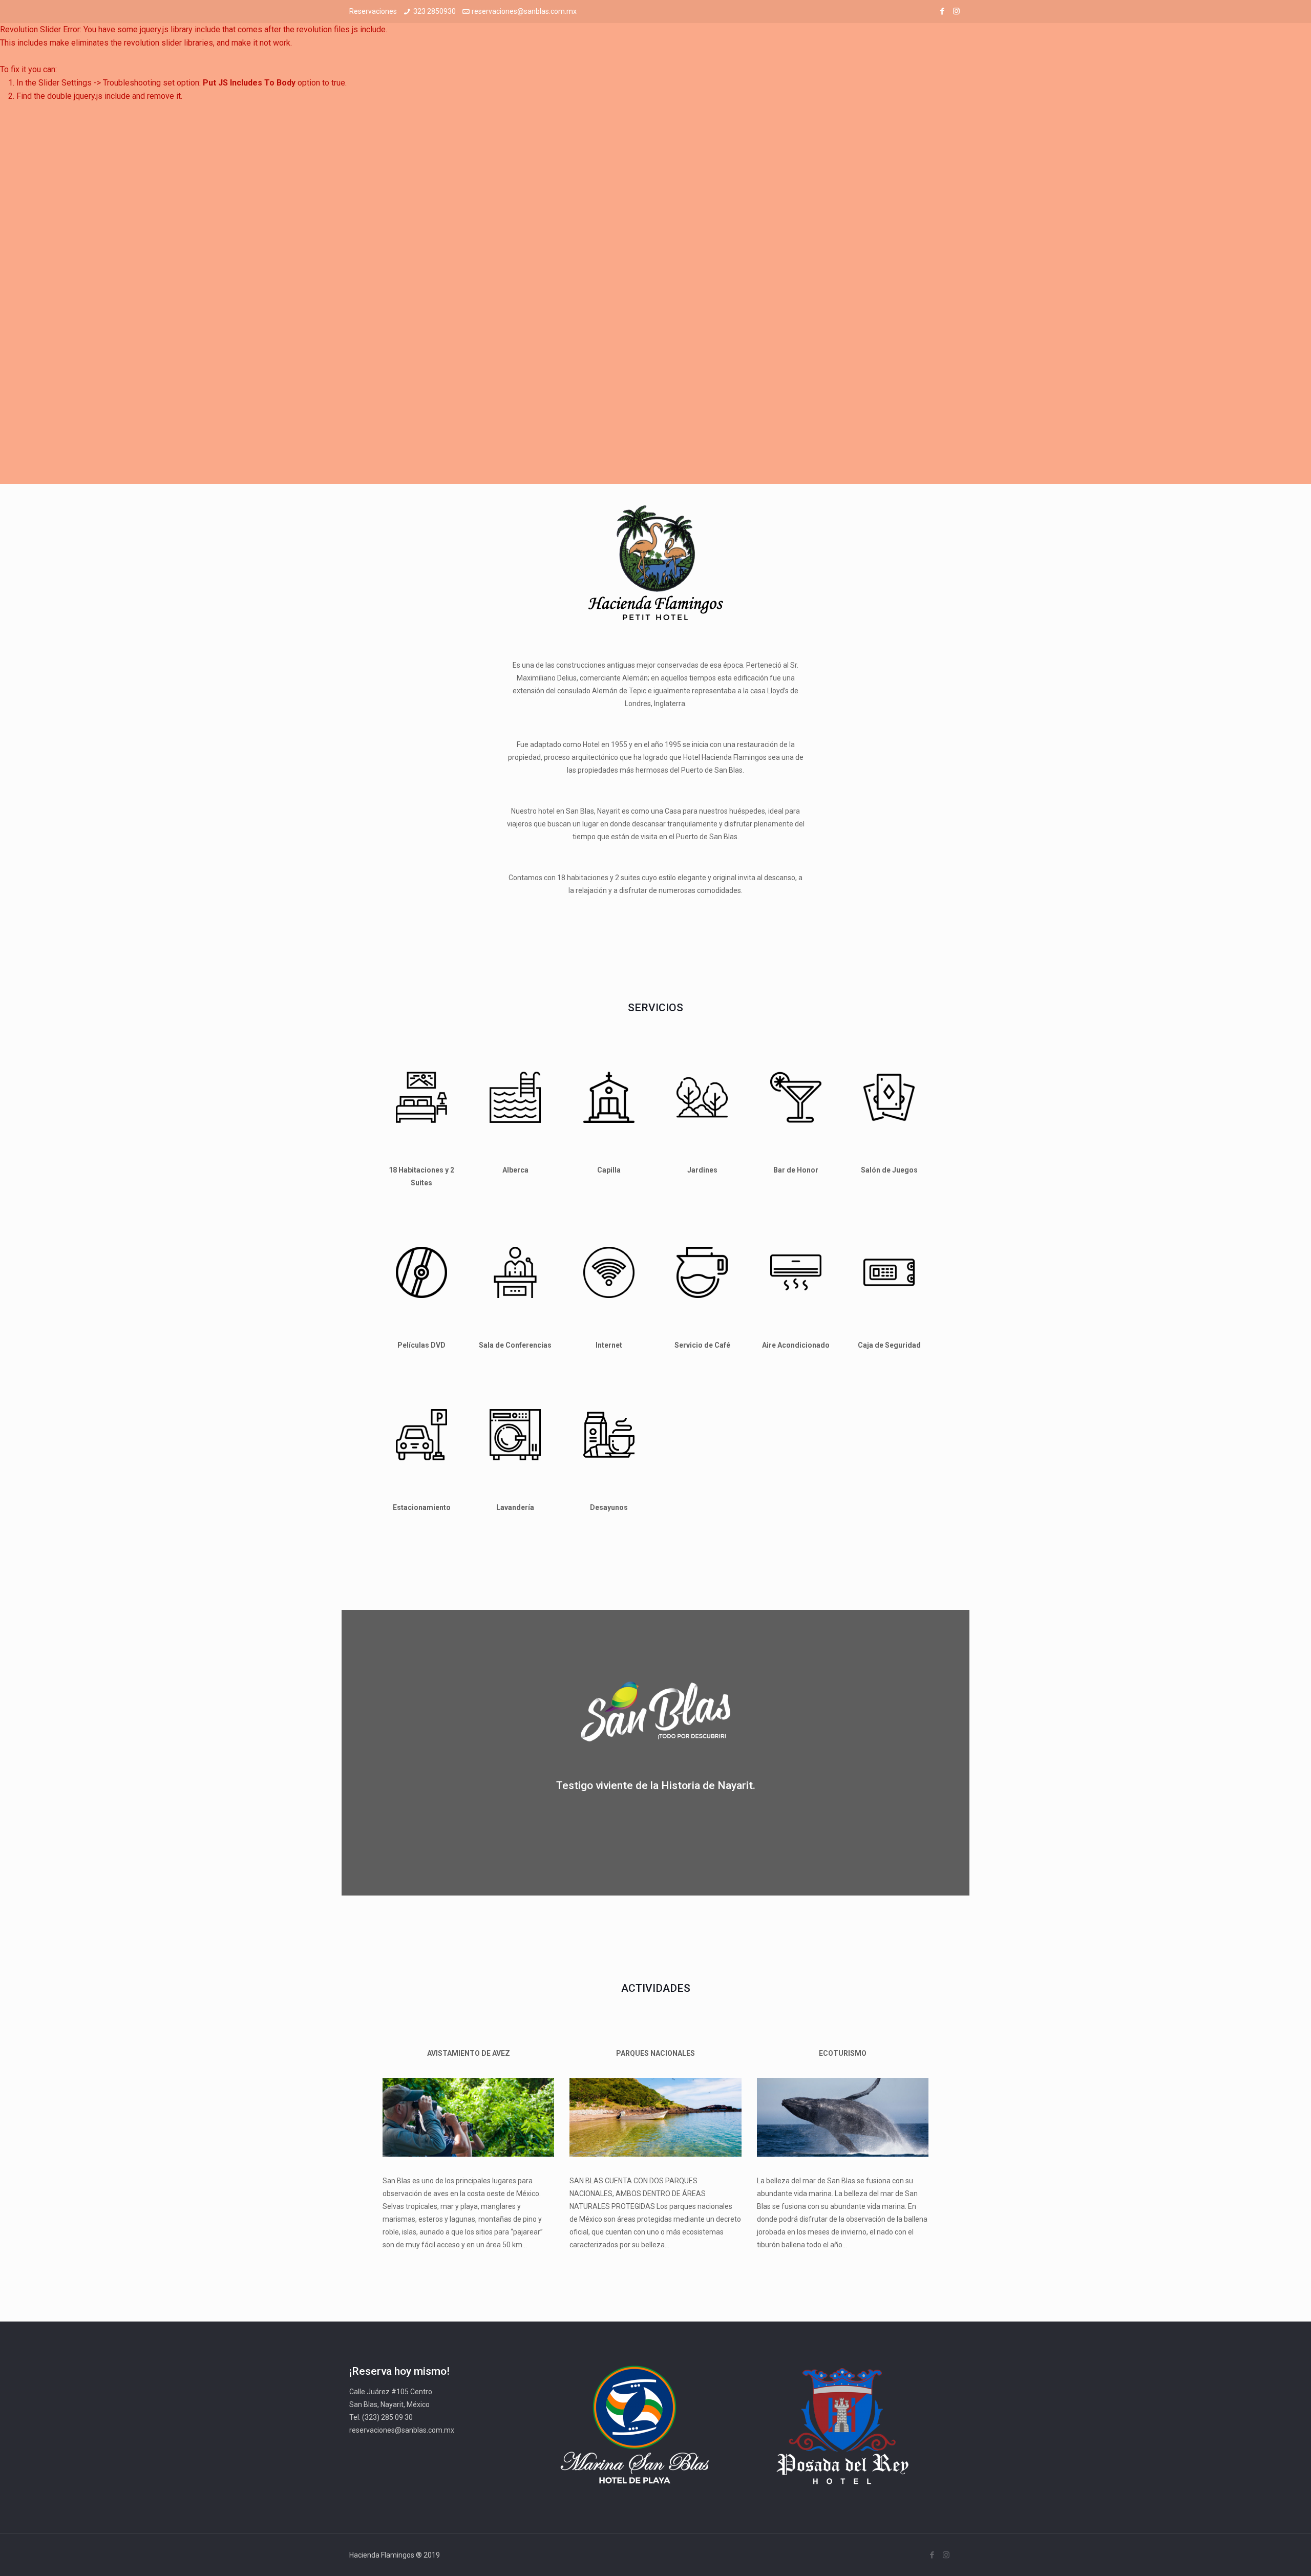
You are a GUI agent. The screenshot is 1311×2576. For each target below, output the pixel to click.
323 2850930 (435, 11)
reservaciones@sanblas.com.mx (524, 11)
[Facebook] (943, 11)
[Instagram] (956, 11)
